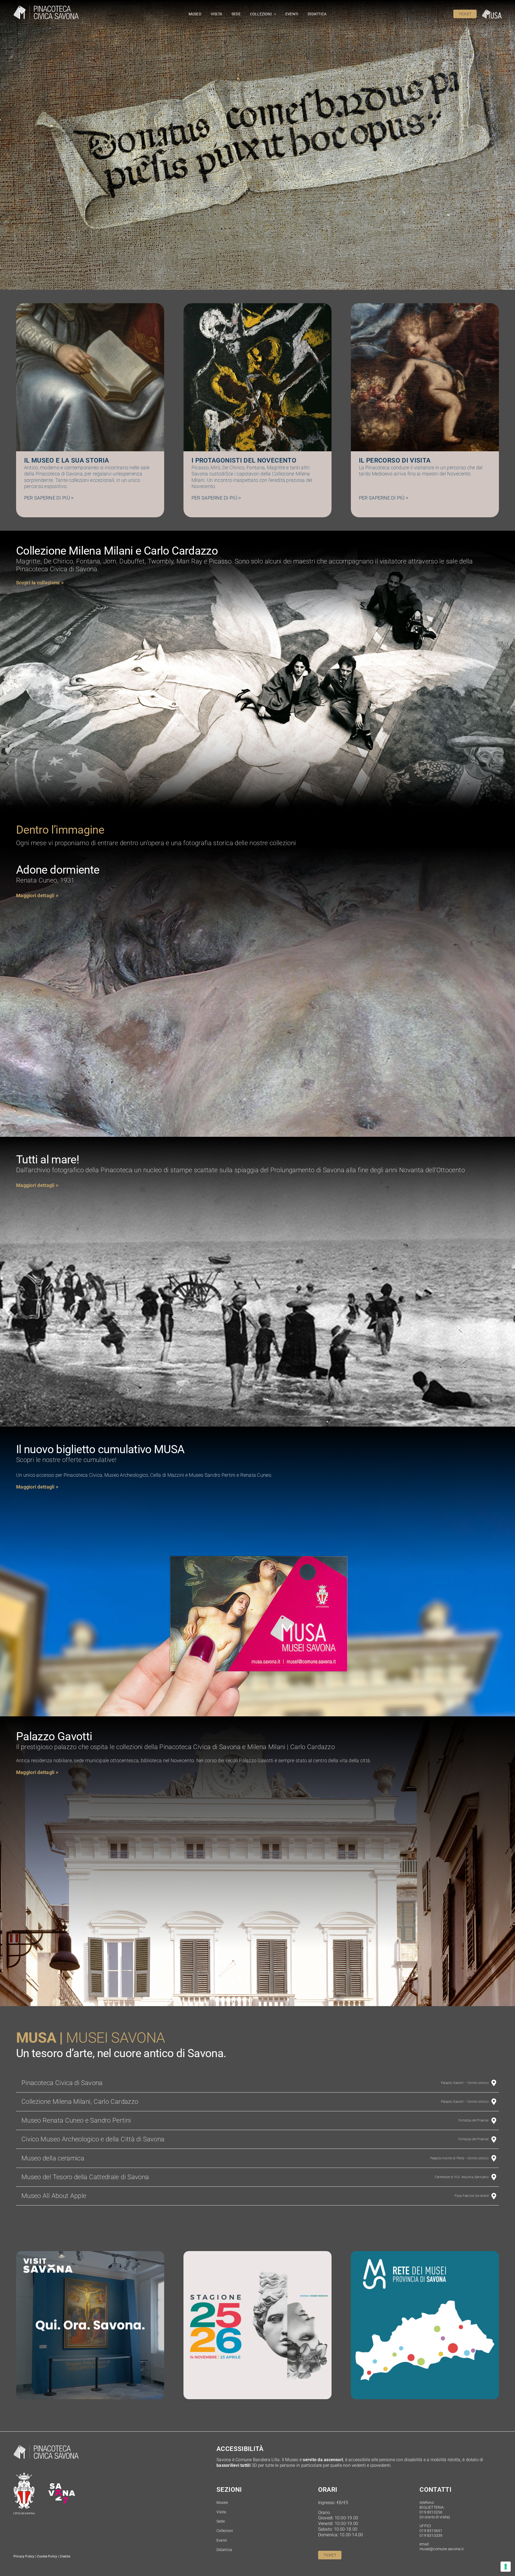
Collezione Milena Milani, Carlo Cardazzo (80, 2102)
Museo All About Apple (54, 2196)
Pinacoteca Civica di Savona (62, 2083)
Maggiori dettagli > (37, 1772)
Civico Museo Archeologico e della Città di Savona (93, 2139)
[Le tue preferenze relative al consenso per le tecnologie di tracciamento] (506, 2567)
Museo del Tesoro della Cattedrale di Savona (85, 2177)
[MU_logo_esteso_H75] (492, 12)
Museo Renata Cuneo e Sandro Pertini (76, 2120)
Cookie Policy (47, 2556)
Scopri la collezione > (40, 583)
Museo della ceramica (53, 2158)
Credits (65, 2556)
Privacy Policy (24, 2556)
